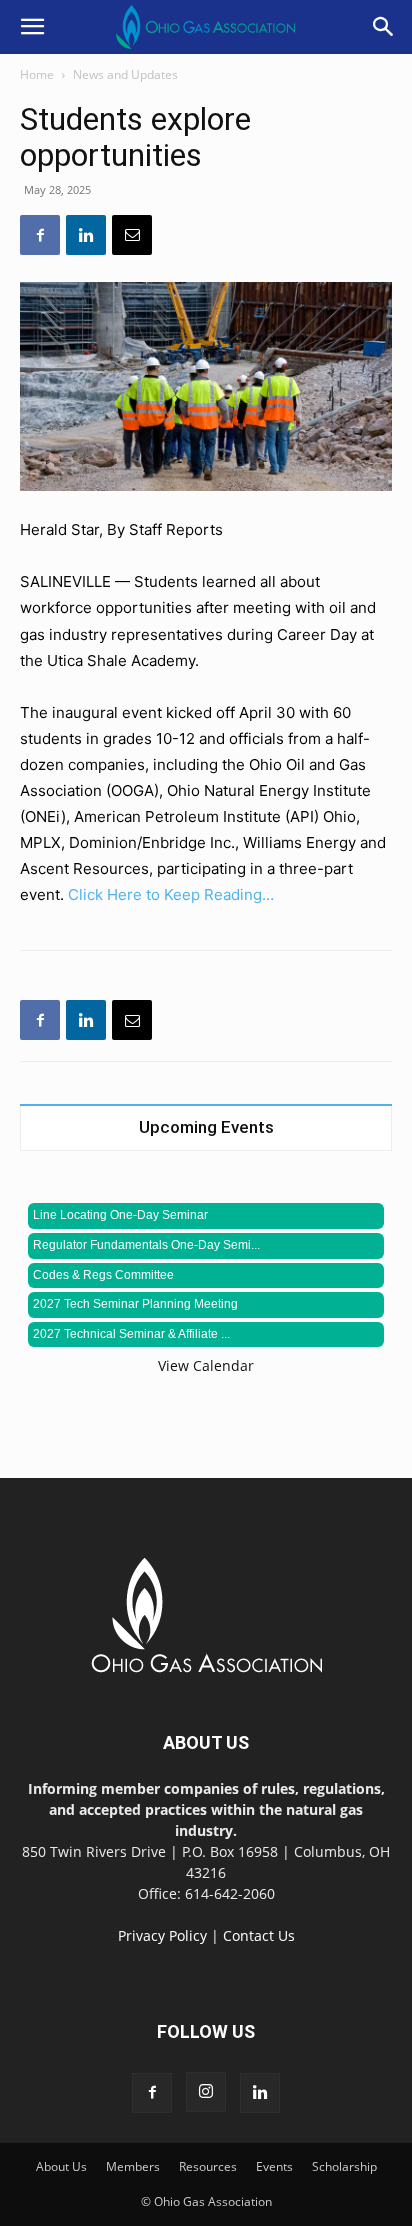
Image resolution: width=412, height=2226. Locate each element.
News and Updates (125, 74)
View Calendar (206, 1365)
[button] (32, 27)
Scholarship (344, 2166)
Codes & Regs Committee (103, 1275)
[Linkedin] (86, 235)
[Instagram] (206, 2092)
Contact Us (259, 1935)
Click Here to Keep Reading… (171, 894)
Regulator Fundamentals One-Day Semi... (146, 1245)
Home (37, 74)
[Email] (132, 235)
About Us (61, 2166)
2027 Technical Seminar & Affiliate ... (131, 1334)
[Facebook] (40, 235)
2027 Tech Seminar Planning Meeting (135, 1304)
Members (133, 2166)
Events (274, 2166)
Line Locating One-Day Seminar (120, 1215)
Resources (208, 2166)
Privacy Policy (162, 1935)
